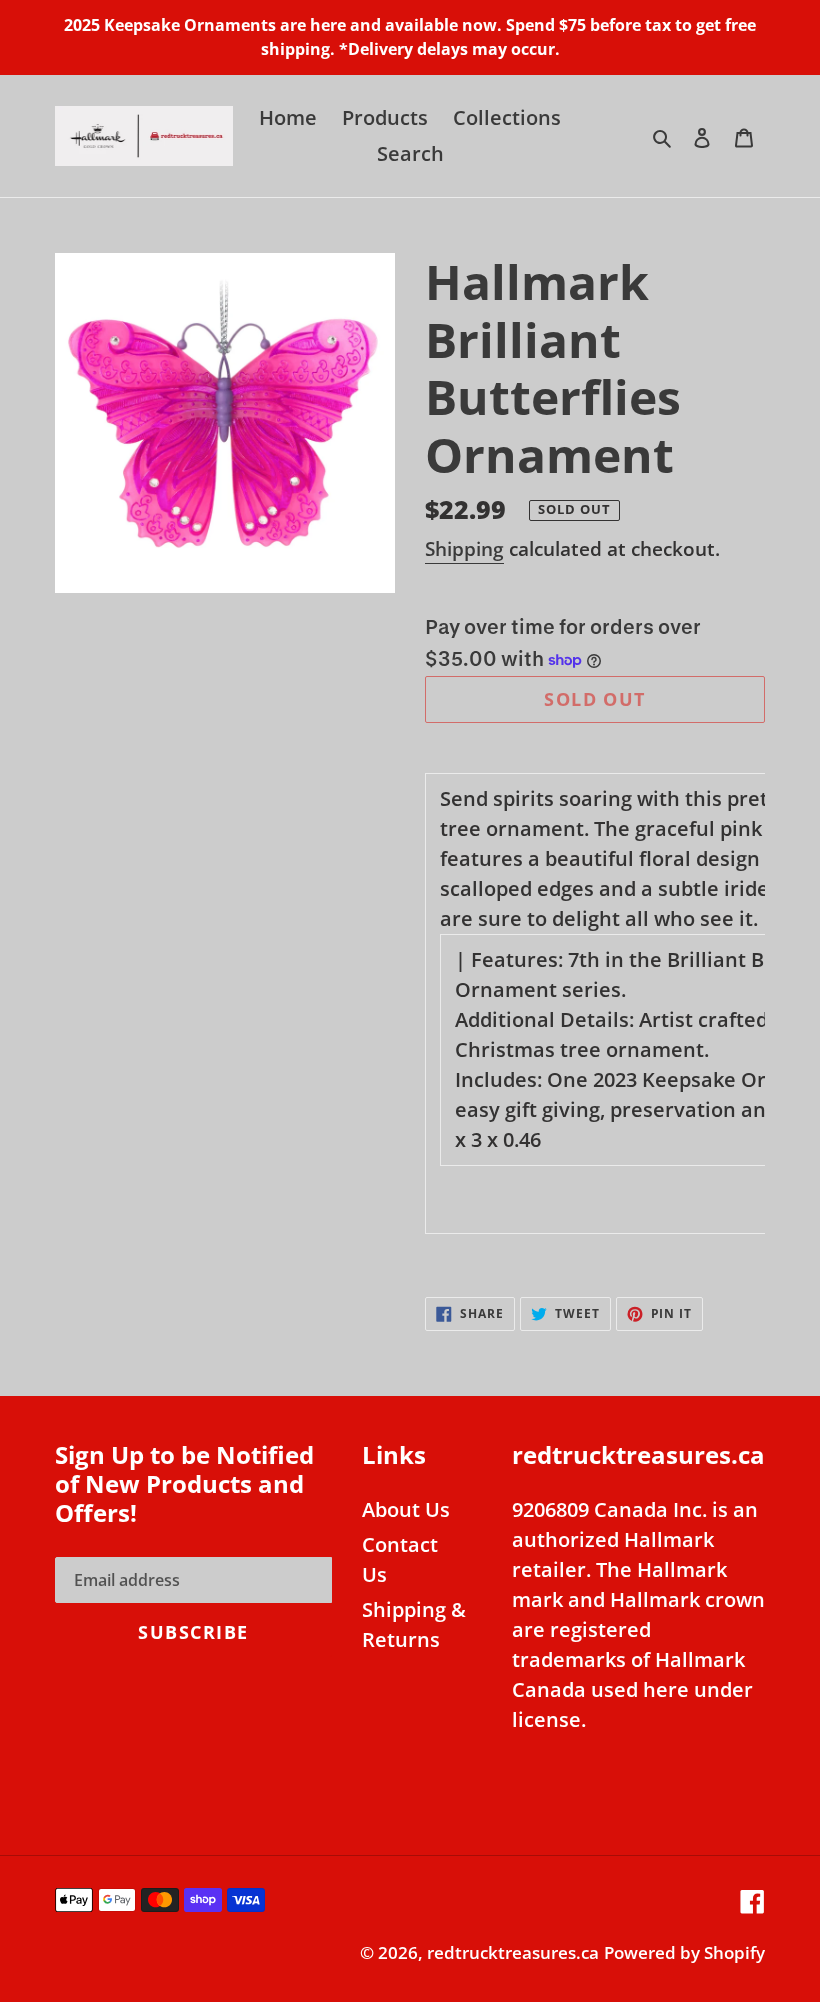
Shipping (464, 549)
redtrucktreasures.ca (513, 1952)
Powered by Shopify (684, 1952)
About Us (406, 1509)
